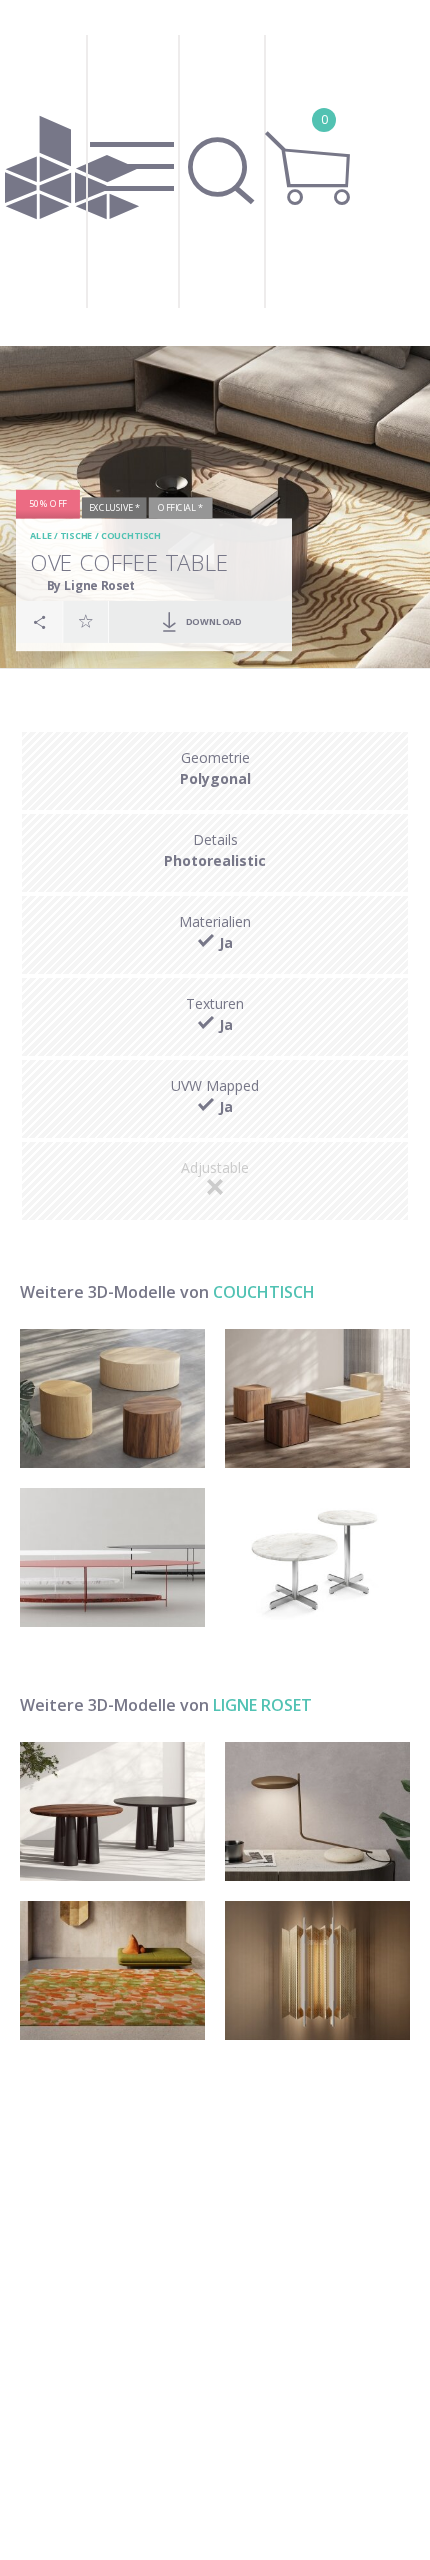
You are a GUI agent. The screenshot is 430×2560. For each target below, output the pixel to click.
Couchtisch (130, 536)
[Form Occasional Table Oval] (112, 1398)
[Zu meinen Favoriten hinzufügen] (86, 622)
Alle (41, 536)
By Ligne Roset (91, 585)
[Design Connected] (72, 173)
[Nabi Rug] (112, 1970)
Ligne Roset (262, 1705)
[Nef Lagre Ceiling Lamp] (317, 1970)
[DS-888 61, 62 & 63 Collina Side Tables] (317, 1557)
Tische (76, 536)
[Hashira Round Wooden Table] (112, 1811)
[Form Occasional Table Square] (317, 1398)
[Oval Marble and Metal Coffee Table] (112, 1557)
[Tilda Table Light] (317, 1811)
